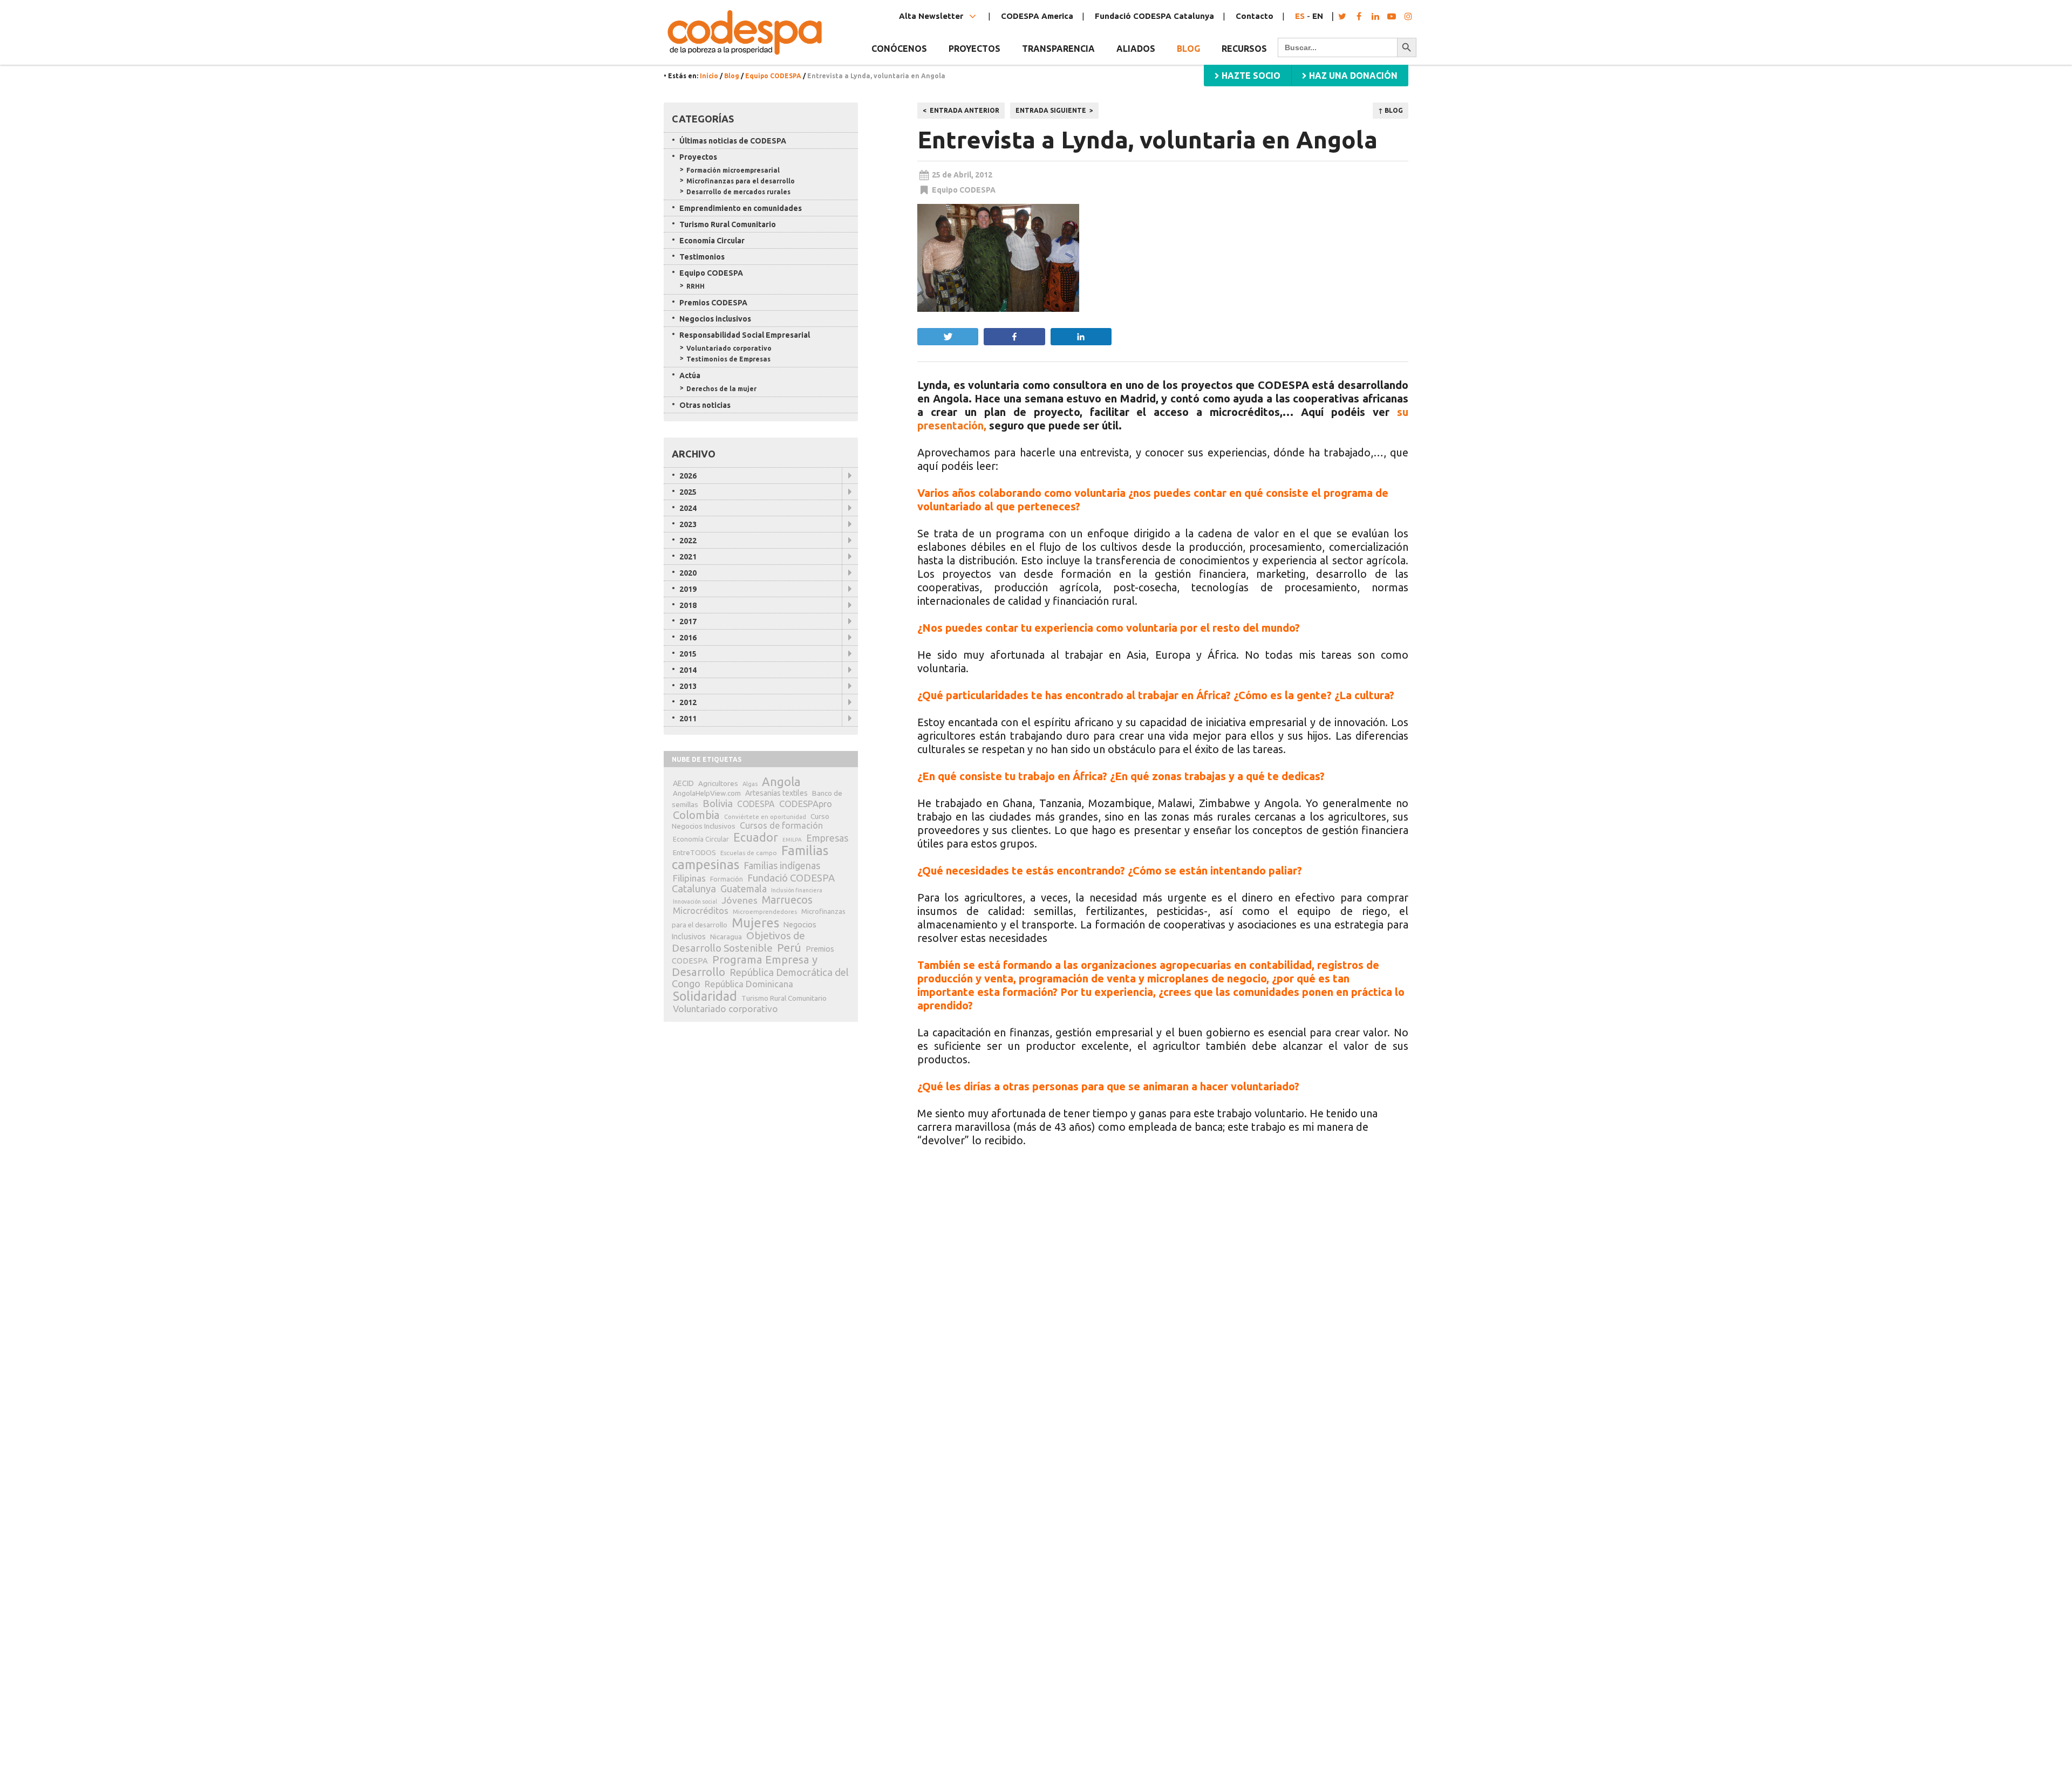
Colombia (696, 815)
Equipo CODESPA (773, 76)
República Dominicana (749, 984)
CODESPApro (806, 804)
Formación (727, 879)
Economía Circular (712, 241)
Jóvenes (739, 900)
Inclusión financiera (797, 890)
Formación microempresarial (733, 170)
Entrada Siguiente (1051, 110)
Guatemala (744, 889)
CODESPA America (1037, 16)
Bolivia (718, 803)
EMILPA (792, 840)
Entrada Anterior (965, 110)
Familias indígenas (782, 866)
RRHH (696, 286)
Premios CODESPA (713, 303)
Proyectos (698, 157)
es (1300, 16)
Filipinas (689, 878)
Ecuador (756, 837)
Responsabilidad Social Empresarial (745, 335)
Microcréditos (701, 911)
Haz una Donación (1352, 76)
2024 (688, 508)
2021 (688, 557)
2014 (688, 670)
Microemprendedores (765, 911)
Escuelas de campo (749, 853)
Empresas (827, 838)
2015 (688, 654)
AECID (683, 783)
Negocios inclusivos (715, 319)
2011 (688, 719)
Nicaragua (726, 937)
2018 (688, 605)
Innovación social (695, 901)
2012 (688, 702)
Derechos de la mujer (721, 389)
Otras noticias (705, 405)
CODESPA (756, 804)
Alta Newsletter (932, 16)
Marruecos (787, 900)
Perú (789, 948)
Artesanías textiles (776, 793)
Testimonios (702, 257)
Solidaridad (705, 996)
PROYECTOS (974, 49)
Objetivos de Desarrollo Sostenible (738, 942)
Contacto (1255, 16)
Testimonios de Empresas (728, 359)
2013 (688, 686)
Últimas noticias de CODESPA (733, 141)
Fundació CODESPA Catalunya (1154, 16)
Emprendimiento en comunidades (741, 208)
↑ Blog (1391, 110)
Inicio (709, 76)
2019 (688, 589)
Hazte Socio (1250, 76)
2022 (688, 541)
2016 (688, 638)
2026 (688, 476)
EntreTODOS (694, 852)
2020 (688, 573)
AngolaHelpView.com (707, 793)
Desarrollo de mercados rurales (738, 192)
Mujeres (755, 923)
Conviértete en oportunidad (765, 817)
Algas (750, 784)
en (1318, 16)
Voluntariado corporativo (729, 348)
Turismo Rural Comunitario (728, 224)
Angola (781, 781)
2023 (688, 524)
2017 (688, 621)
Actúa (690, 375)
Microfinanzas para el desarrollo (741, 181)
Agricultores (718, 783)
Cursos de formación (781, 825)
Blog (1188, 49)
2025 (688, 492)
